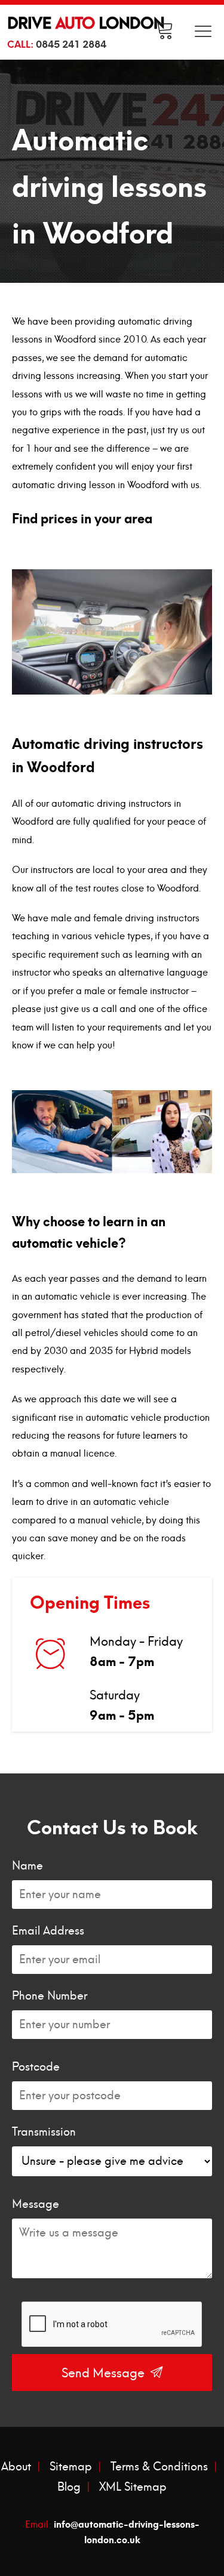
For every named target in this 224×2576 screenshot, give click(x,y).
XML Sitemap (133, 2487)
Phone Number (50, 1996)
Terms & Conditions (159, 2467)
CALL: (57, 43)
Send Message (105, 2373)
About (16, 2467)
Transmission (44, 2132)
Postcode (36, 2067)
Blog (69, 2487)
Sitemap (71, 2467)
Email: (112, 2531)
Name (27, 1866)
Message (36, 2204)
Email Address (48, 1931)
